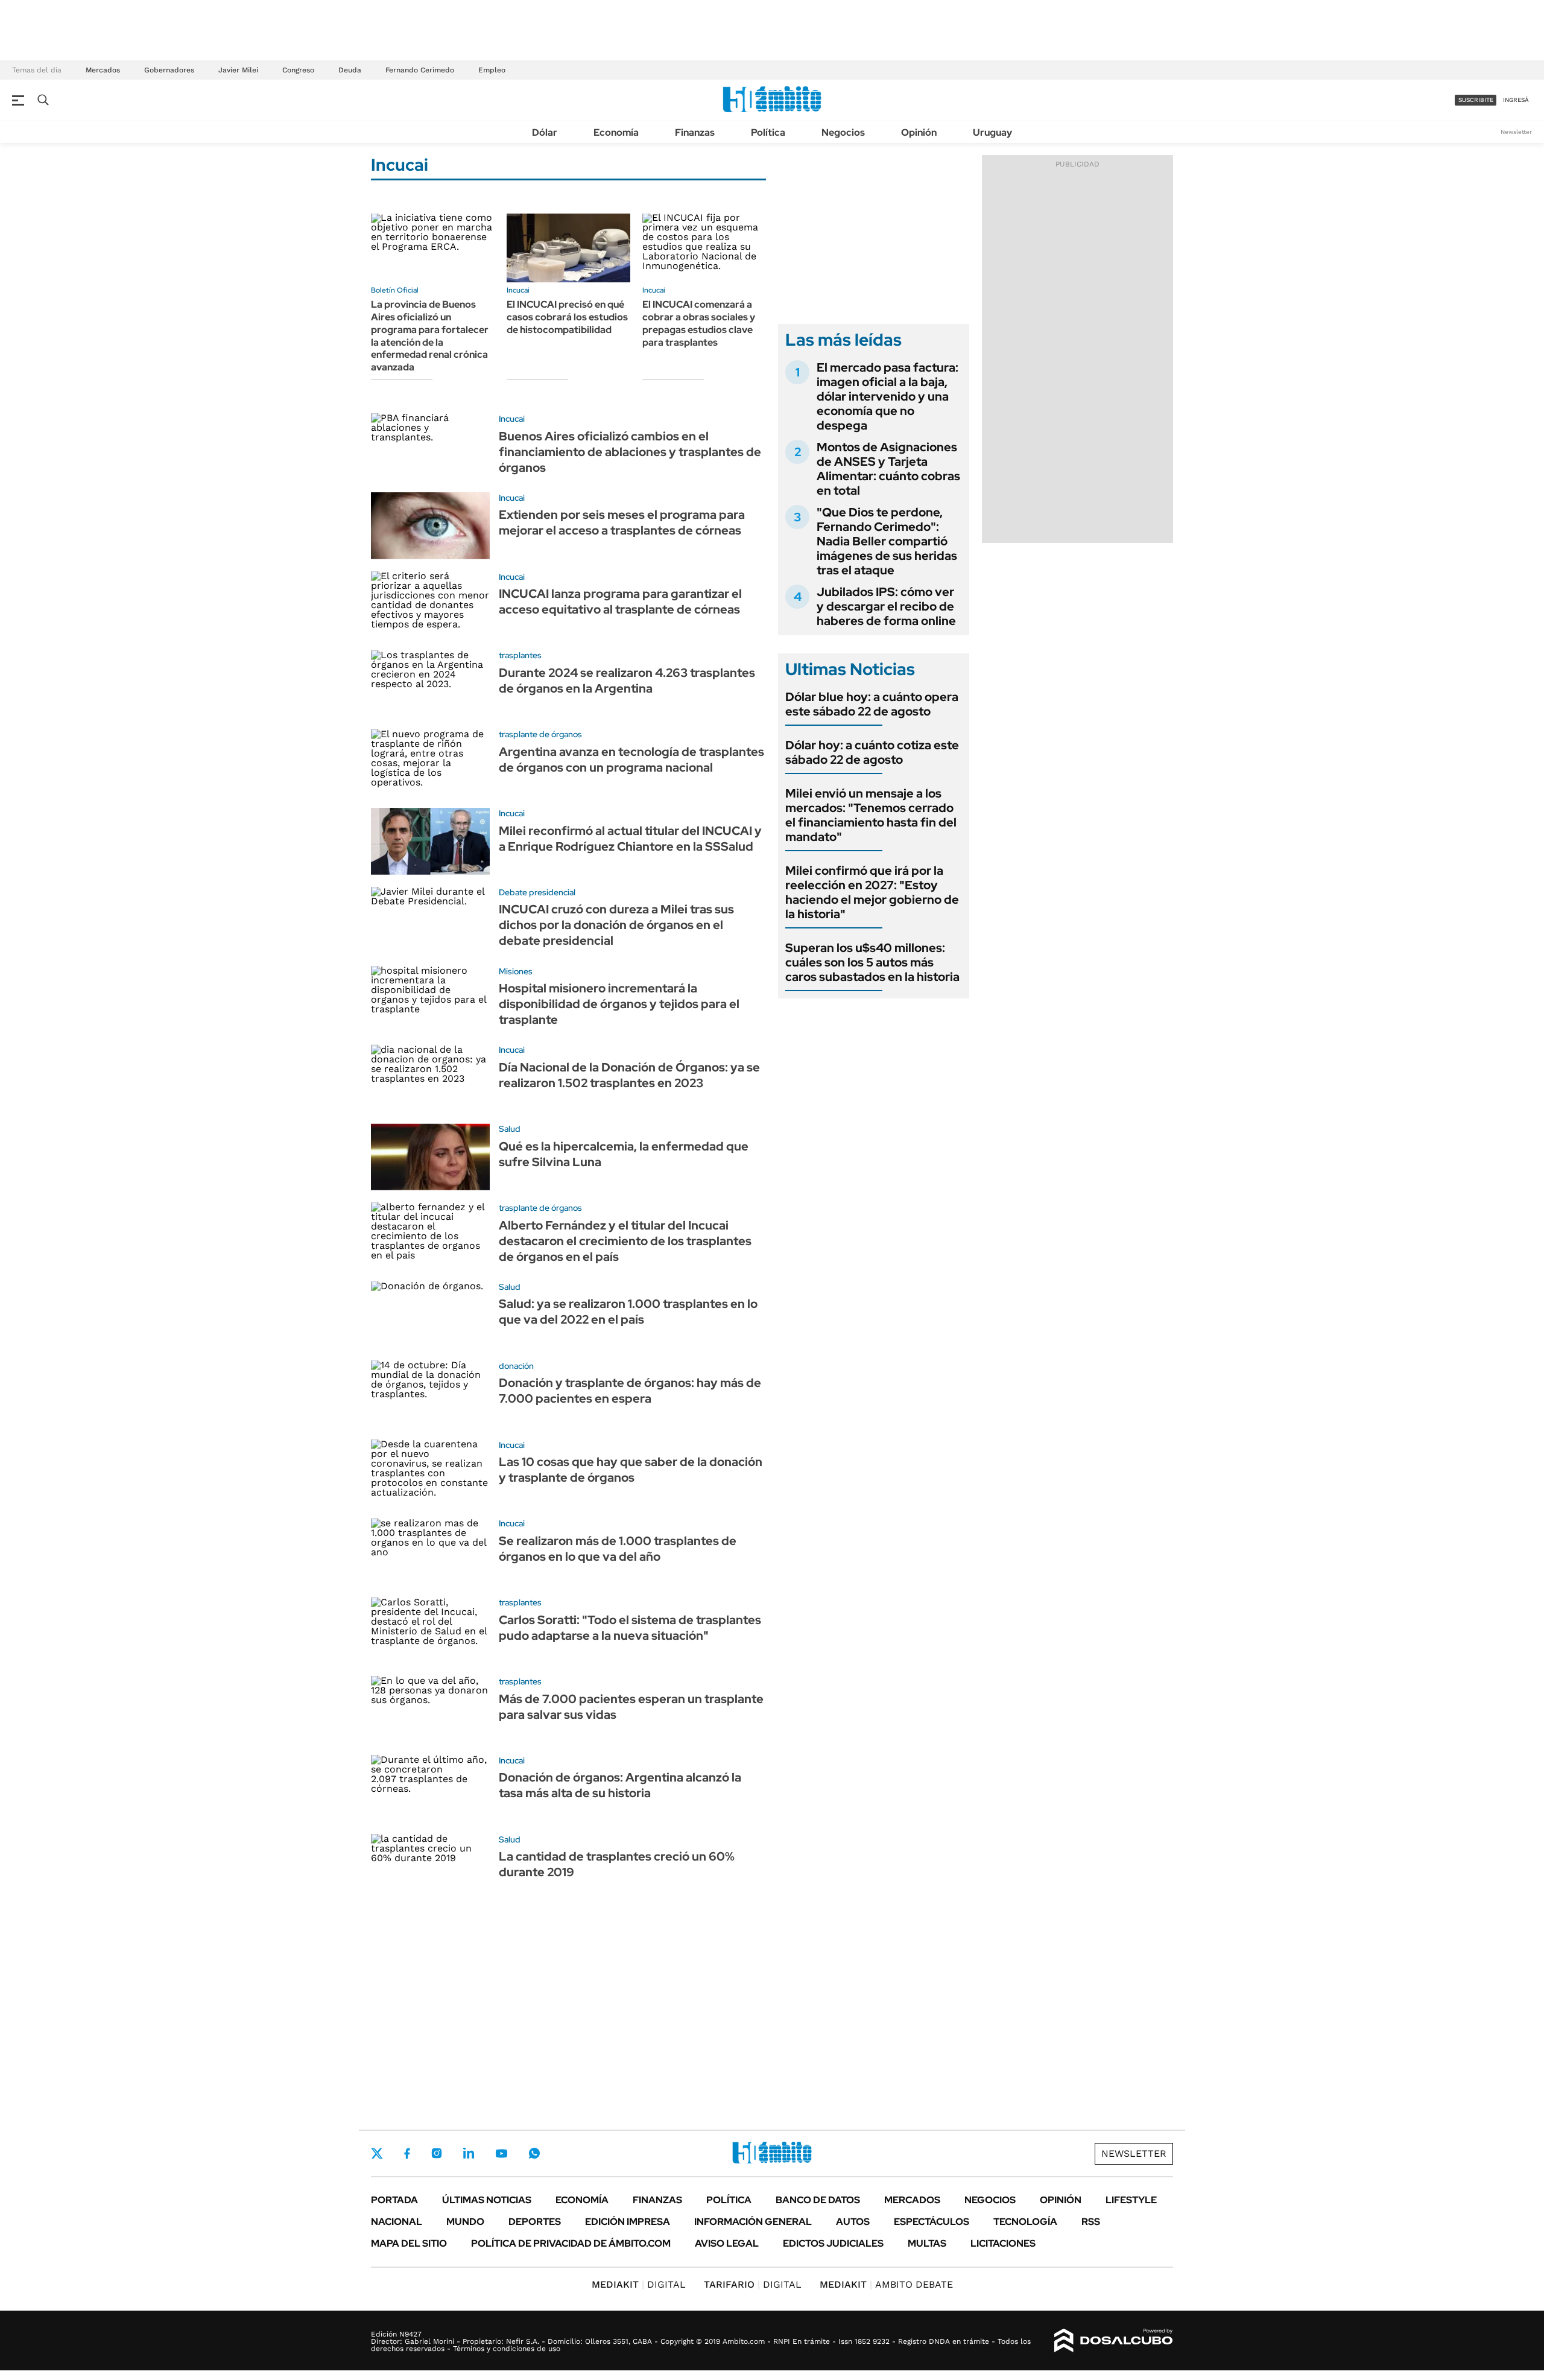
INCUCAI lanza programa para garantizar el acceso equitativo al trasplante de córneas (620, 601)
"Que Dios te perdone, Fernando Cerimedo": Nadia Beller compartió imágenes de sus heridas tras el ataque (887, 541)
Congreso (298, 70)
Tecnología (1025, 2222)
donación (516, 1366)
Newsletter (1516, 132)
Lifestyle (1131, 2200)
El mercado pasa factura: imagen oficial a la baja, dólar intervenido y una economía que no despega (887, 396)
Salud (510, 1129)
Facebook (407, 2153)
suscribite (1476, 100)
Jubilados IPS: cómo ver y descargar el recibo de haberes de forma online (886, 606)
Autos (853, 2222)
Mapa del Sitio (409, 2243)
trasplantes (520, 655)
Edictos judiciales (833, 2243)
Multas (927, 2243)
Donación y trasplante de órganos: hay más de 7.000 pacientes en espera (630, 1391)
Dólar (545, 132)
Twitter (377, 2153)
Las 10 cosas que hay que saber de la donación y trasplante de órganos (631, 1470)
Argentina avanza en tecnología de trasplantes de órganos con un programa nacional (631, 760)
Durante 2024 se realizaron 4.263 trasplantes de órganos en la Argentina (627, 681)
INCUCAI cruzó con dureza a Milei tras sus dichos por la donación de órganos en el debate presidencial (616, 925)
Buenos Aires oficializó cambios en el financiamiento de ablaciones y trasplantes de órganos (630, 452)
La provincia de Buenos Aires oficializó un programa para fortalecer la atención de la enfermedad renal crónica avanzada (430, 336)
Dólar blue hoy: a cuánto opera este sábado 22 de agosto (872, 704)
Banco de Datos (818, 2200)
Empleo (492, 70)
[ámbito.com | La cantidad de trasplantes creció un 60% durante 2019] (430, 1868)
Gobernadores (169, 70)
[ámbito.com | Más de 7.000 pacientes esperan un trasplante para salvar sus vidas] (430, 1709)
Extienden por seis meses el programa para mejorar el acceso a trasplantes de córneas (622, 522)
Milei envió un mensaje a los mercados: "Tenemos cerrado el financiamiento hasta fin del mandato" (871, 815)
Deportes (535, 2222)
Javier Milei (238, 70)
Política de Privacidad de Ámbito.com (571, 2243)
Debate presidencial (537, 892)
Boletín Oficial (395, 290)
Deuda (350, 70)
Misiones (516, 971)
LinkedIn (469, 2153)
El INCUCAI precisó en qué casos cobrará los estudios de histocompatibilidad (567, 317)
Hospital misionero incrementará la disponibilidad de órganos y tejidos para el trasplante (619, 1004)
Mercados (103, 70)
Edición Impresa (628, 2222)
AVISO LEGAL (727, 2243)
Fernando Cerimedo (420, 70)
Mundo (465, 2222)
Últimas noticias (487, 2200)
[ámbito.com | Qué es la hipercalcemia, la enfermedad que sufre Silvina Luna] (430, 1157)
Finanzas (695, 132)
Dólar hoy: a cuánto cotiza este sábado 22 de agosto (872, 752)
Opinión (919, 132)
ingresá (1516, 100)
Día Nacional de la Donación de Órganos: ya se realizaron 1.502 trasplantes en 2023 (629, 1075)
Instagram (437, 2153)
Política (768, 132)
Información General (753, 2222)
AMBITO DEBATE (886, 2284)
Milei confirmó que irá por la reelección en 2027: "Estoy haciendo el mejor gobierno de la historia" (872, 892)
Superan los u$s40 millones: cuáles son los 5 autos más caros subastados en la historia (872, 962)
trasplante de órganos (540, 734)
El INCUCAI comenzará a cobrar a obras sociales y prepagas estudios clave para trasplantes (699, 323)
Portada (394, 2200)
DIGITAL (639, 2284)
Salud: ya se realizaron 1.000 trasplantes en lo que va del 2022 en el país (628, 1312)
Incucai (518, 290)
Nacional (397, 2222)
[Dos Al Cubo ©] (1114, 2341)
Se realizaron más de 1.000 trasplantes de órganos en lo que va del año (618, 1549)
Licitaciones (1003, 2243)
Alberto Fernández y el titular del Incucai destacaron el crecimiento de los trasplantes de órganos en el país (625, 1241)
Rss (1091, 2222)
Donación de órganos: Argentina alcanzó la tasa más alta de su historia (620, 1785)
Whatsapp (534, 2153)
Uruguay (992, 132)
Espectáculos (932, 2222)
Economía (616, 132)
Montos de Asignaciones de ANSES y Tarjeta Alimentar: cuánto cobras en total (888, 469)
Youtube (501, 2153)
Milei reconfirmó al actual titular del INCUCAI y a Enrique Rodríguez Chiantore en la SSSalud (630, 839)
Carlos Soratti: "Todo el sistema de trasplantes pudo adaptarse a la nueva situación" (630, 1628)
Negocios (843, 132)
